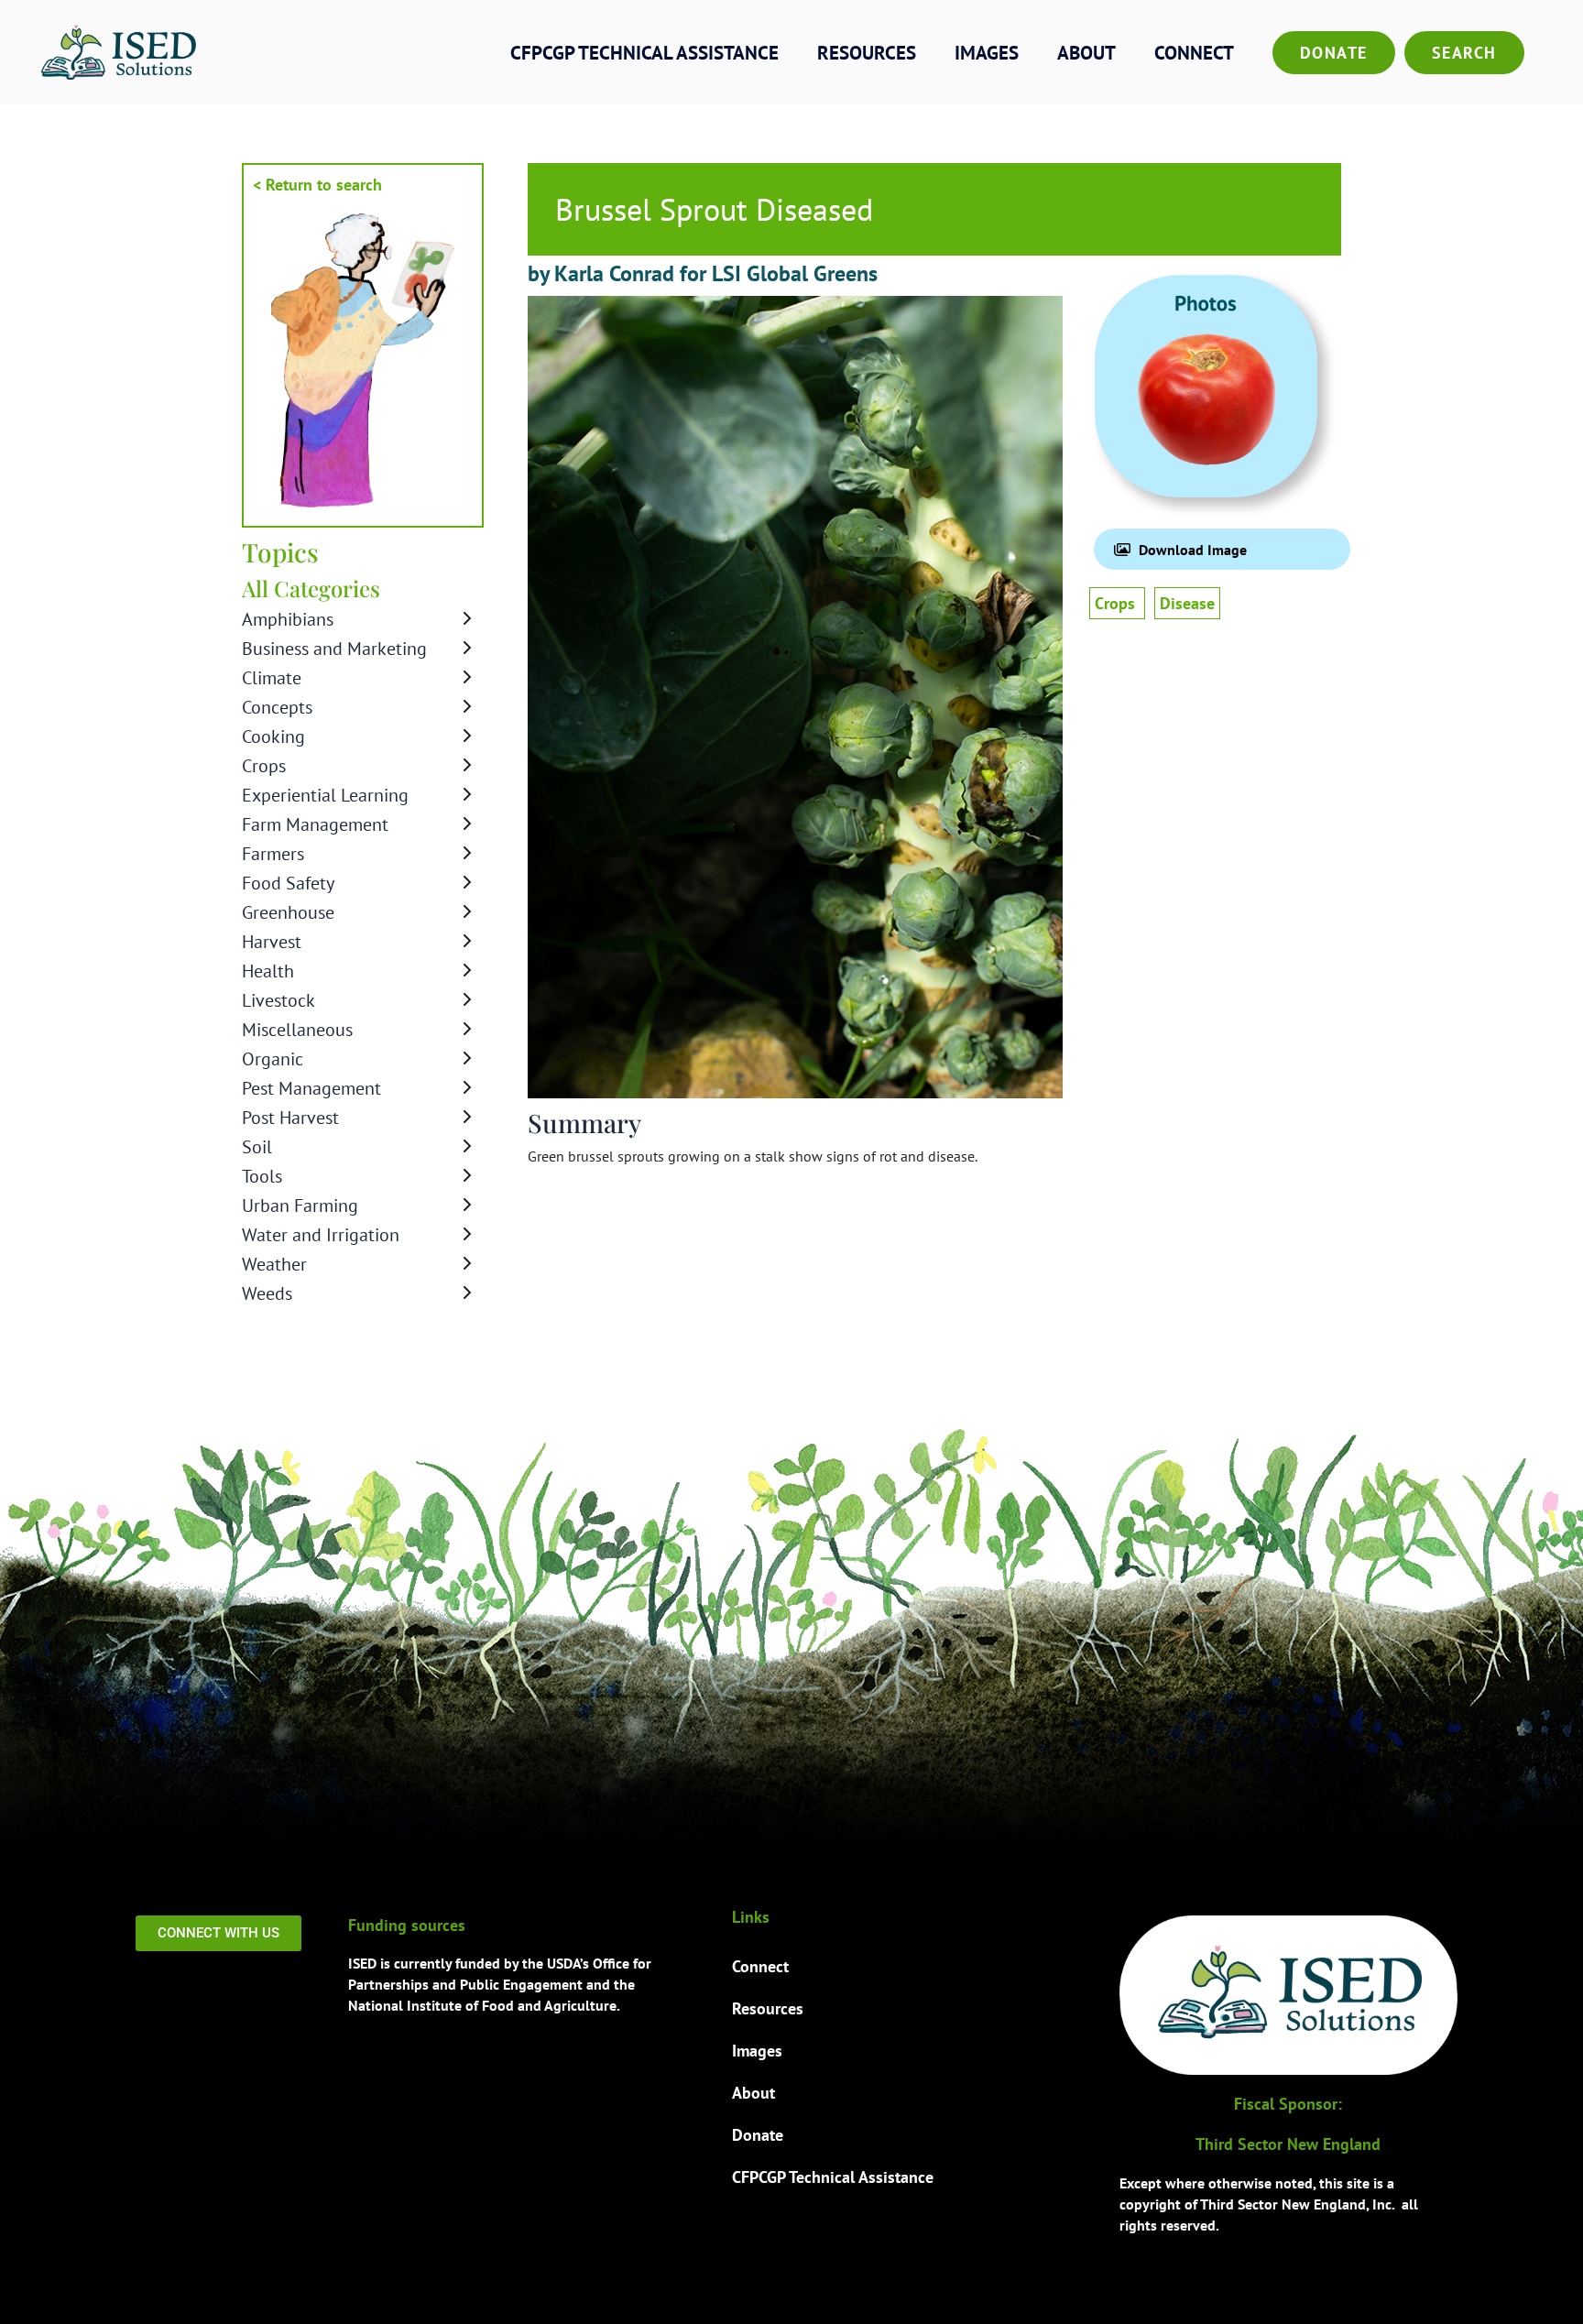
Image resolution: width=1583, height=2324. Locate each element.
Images (987, 53)
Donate (1334, 53)
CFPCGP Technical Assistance (644, 53)
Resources (867, 53)
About (1086, 53)
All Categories (311, 588)
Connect (1194, 53)
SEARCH (1464, 53)
